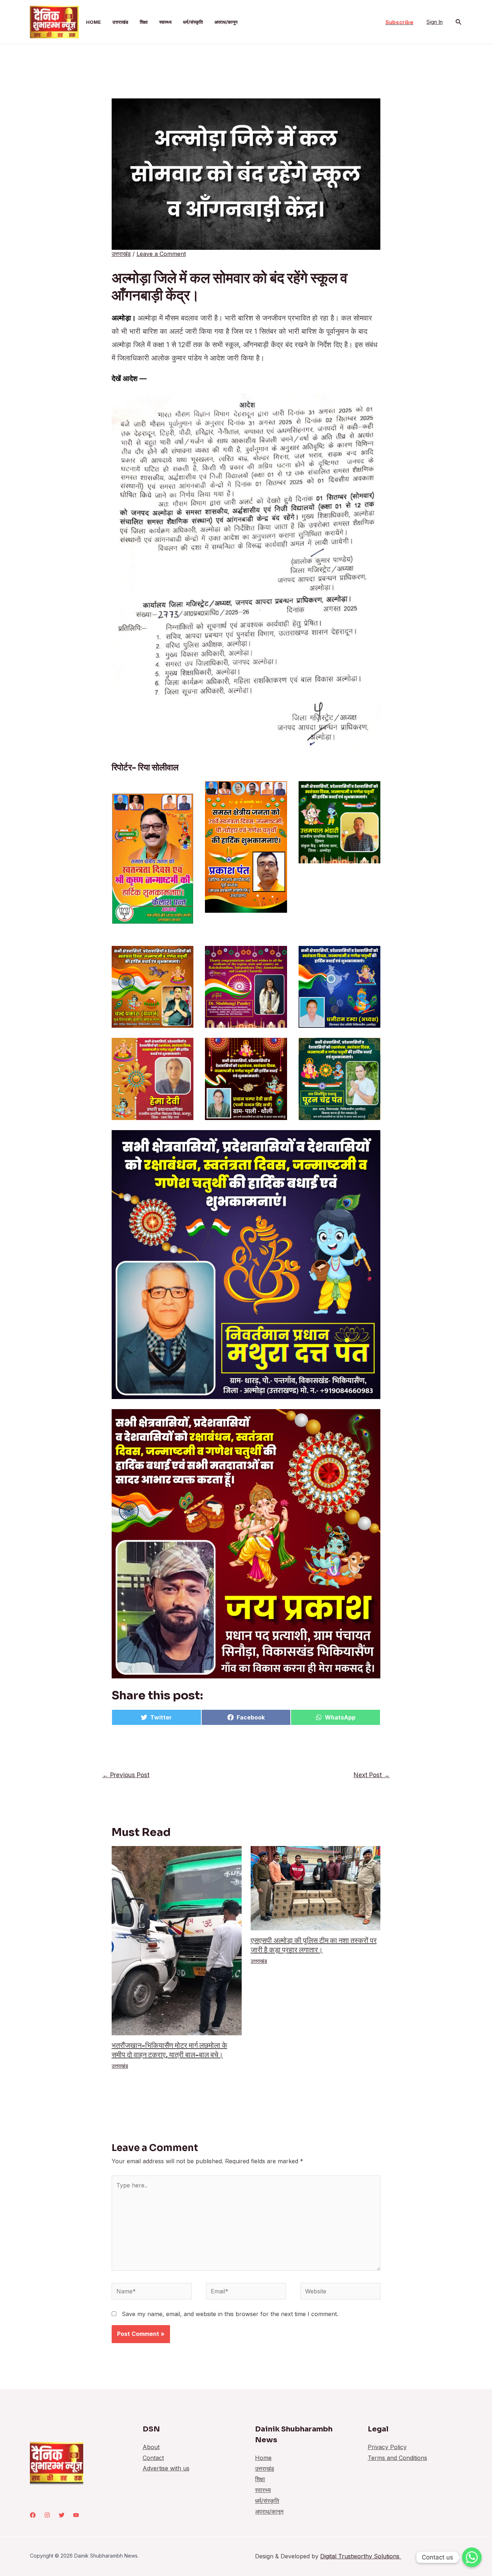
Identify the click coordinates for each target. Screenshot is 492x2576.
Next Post (372, 1775)
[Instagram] (47, 2515)
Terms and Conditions (397, 2458)
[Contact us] (472, 2557)
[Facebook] (33, 2515)
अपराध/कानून (226, 22)
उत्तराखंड (120, 22)
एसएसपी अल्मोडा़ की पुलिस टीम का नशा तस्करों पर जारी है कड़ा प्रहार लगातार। (314, 1945)
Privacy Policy (387, 2447)
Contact (153, 2458)
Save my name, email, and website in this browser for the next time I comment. (230, 2314)
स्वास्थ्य (165, 22)
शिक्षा (144, 22)
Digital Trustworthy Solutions (361, 2556)
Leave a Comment (161, 254)
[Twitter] (62, 2515)
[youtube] (76, 2515)
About (151, 2447)
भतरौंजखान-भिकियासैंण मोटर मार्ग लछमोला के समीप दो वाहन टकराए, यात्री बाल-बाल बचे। (169, 2050)
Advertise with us (166, 2468)
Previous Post (126, 1775)
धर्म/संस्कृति (193, 22)
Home (93, 22)
